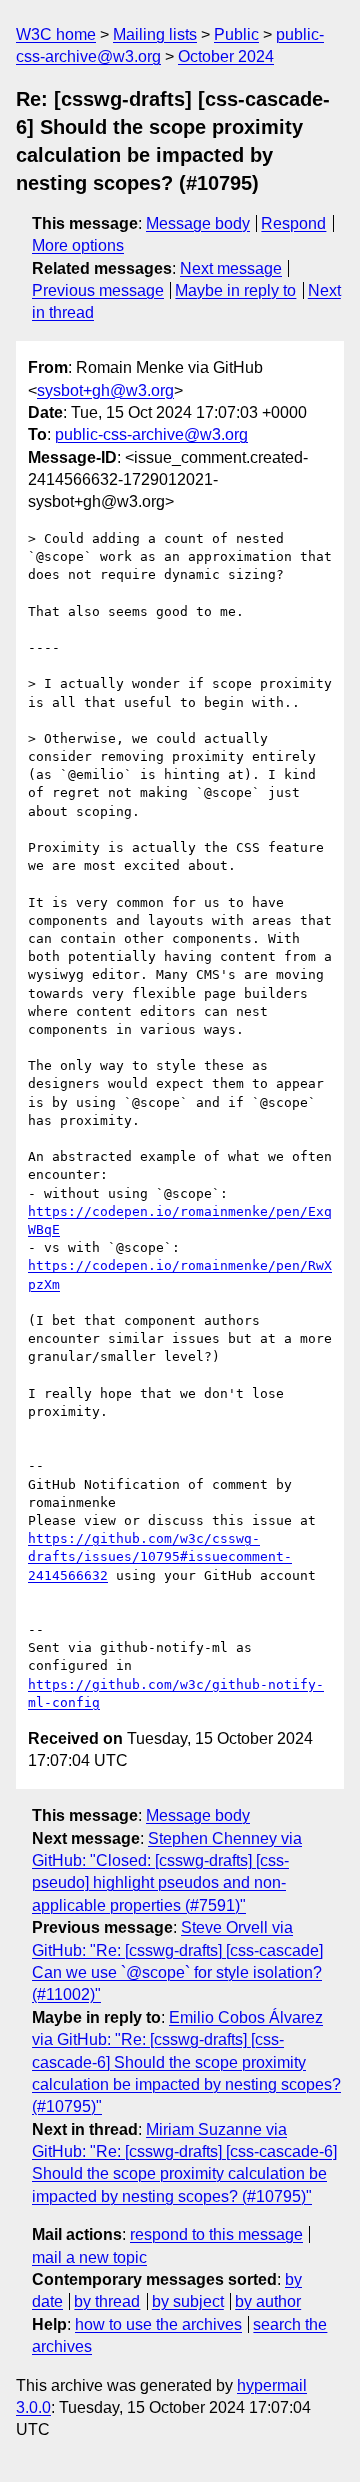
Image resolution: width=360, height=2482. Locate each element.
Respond (293, 223)
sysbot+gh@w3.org (105, 390)
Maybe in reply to (235, 290)
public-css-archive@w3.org (151, 434)
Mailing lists (155, 34)
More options (78, 245)
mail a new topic (89, 2257)
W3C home (56, 34)
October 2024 (226, 56)
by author (268, 2301)
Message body (198, 223)
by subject (188, 2301)
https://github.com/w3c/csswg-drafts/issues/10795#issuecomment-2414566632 (160, 1556)
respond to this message (216, 2234)
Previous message (98, 290)
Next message (231, 268)
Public (236, 34)
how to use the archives (158, 2324)
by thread (107, 2301)
